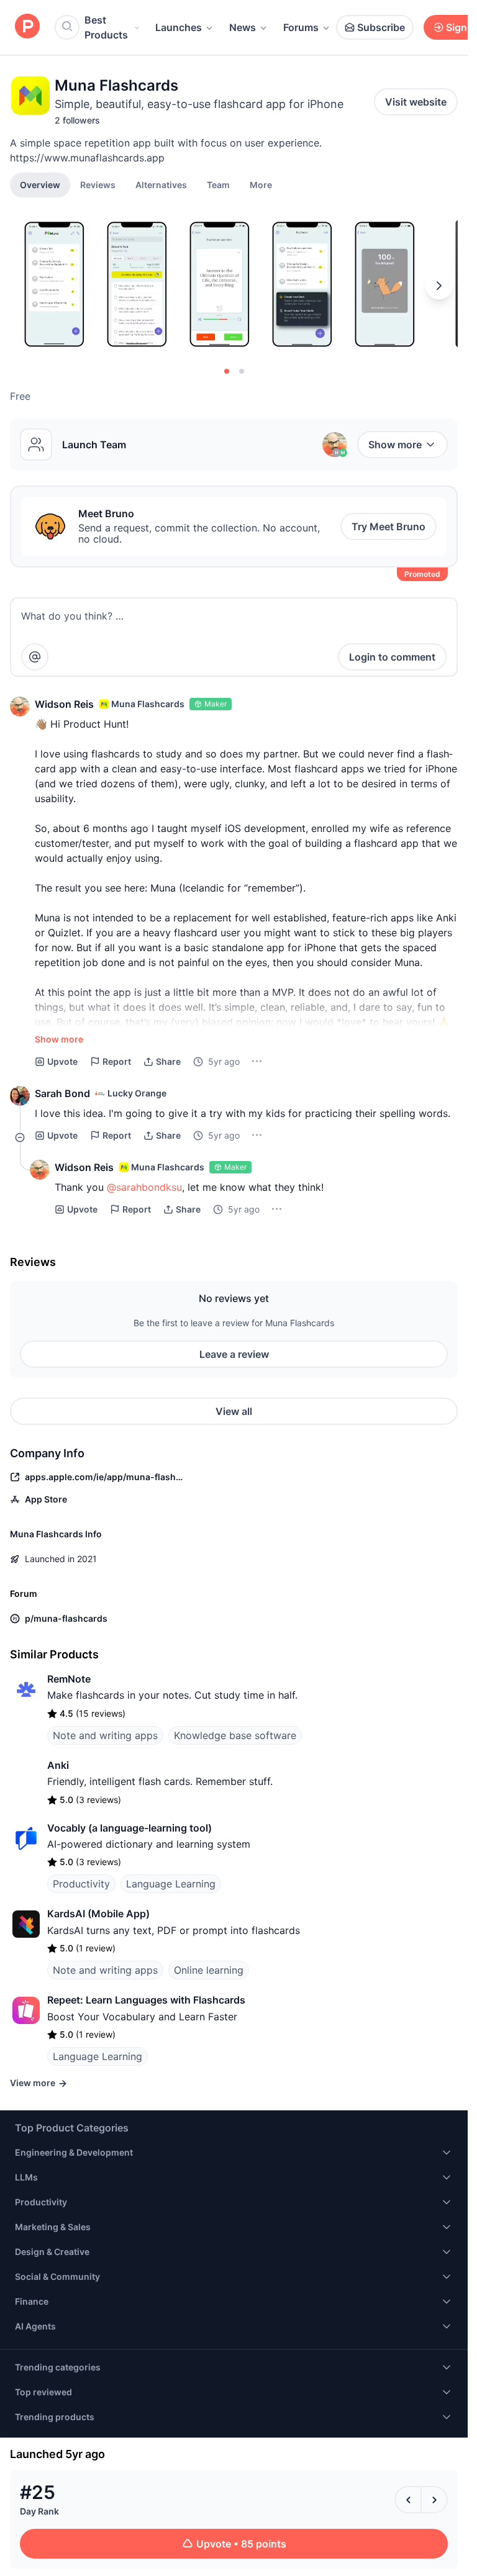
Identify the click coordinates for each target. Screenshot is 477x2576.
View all (234, 1411)
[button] (261, 184)
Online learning (209, 1970)
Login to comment (392, 657)
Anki (58, 1765)
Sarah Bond (62, 1093)
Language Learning (171, 1884)
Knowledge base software (235, 1735)
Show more (395, 445)
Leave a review (234, 1354)
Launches (179, 27)
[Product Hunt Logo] (27, 27)
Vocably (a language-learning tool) (129, 1828)
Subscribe (381, 27)
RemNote (69, 1679)
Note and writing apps (105, 1735)
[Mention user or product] (35, 657)
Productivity (81, 1884)
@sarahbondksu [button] (144, 1187)
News (243, 27)
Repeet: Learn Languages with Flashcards (146, 2000)
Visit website (416, 102)
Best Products (106, 27)
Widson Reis (64, 704)
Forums (301, 27)
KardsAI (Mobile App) (98, 1914)
